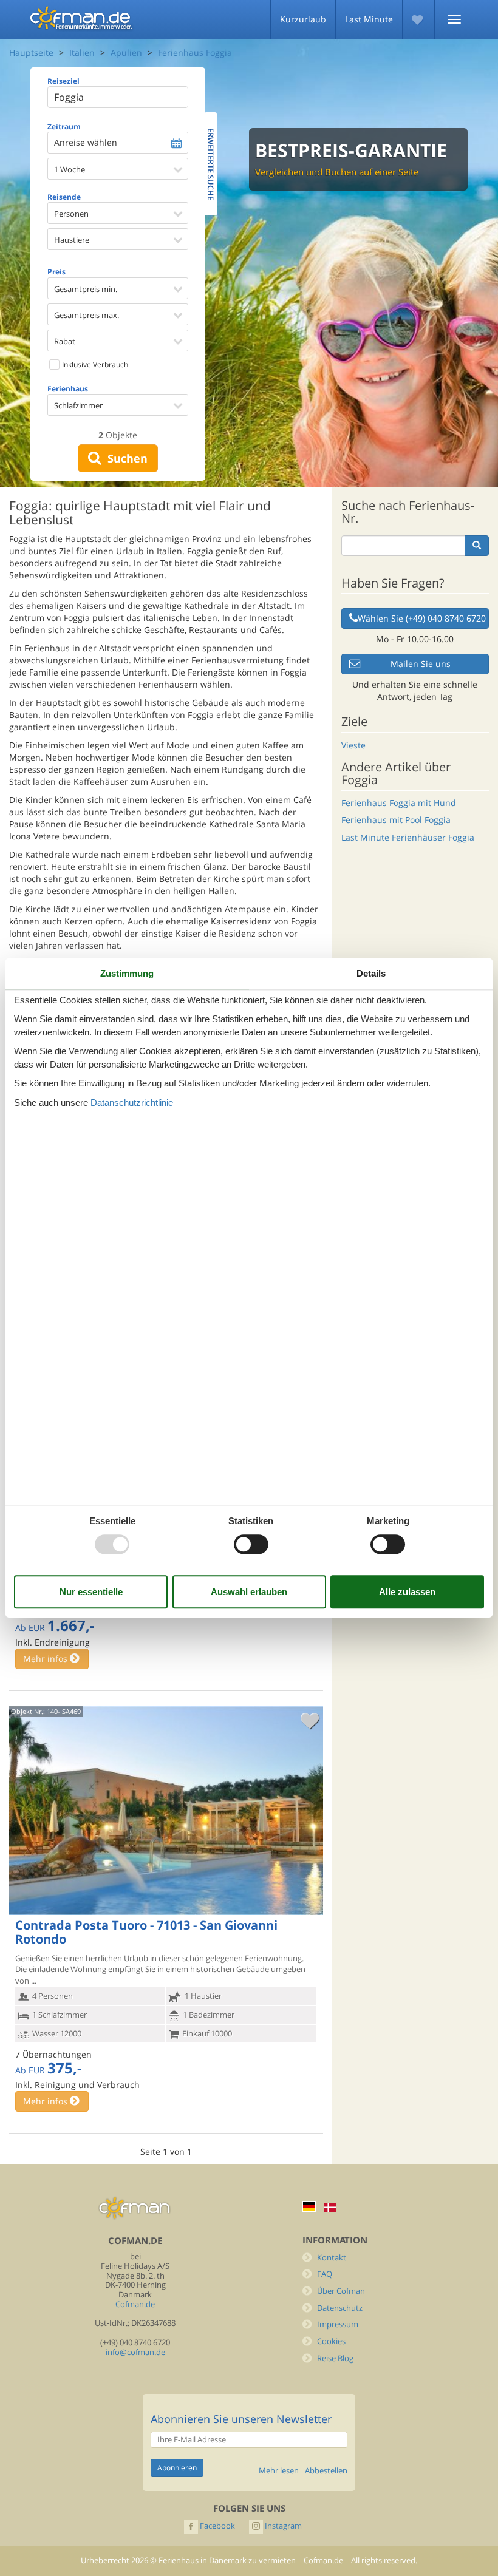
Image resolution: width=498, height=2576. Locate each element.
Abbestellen (326, 2471)
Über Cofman (341, 2291)
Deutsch (309, 2207)
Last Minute (369, 19)
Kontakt (332, 2258)
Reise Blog (335, 2358)
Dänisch (330, 2207)
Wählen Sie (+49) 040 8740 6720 (422, 618)
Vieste (353, 745)
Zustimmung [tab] (127, 973)
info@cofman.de (135, 2352)
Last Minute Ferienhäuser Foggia (408, 837)
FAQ (325, 2274)
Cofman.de (135, 2304)
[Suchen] (477, 546)
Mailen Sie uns (421, 664)
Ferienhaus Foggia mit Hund (399, 803)
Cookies (331, 2341)
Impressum (338, 2324)
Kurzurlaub (303, 19)
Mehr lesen (279, 2471)
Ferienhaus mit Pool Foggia (396, 820)
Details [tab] (371, 973)
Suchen (124, 458)
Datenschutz (340, 2308)
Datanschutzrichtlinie (132, 1103)
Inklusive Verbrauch (94, 364)
